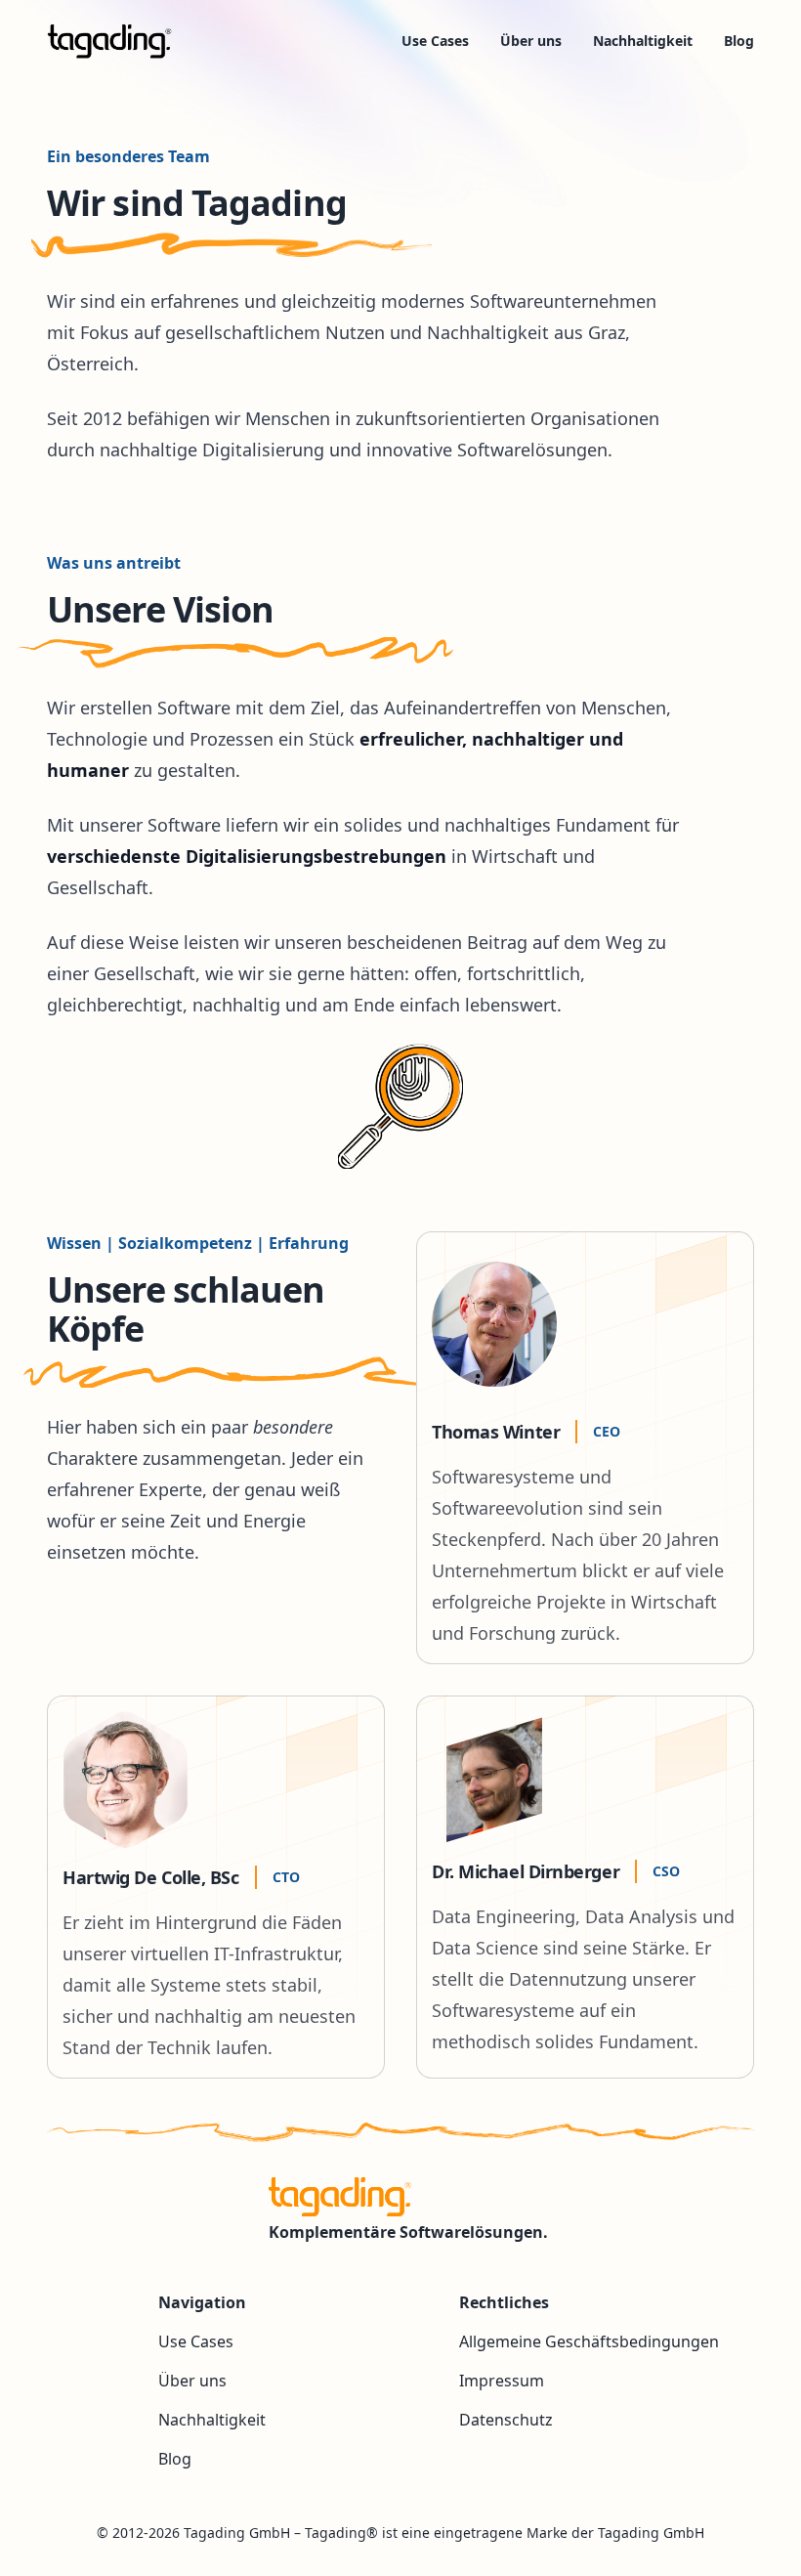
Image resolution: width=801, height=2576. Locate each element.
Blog (739, 41)
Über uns (531, 41)
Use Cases (435, 41)
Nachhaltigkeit (643, 41)
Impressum (502, 2381)
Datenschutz (506, 2420)
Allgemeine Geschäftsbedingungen (589, 2341)
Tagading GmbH (237, 2533)
